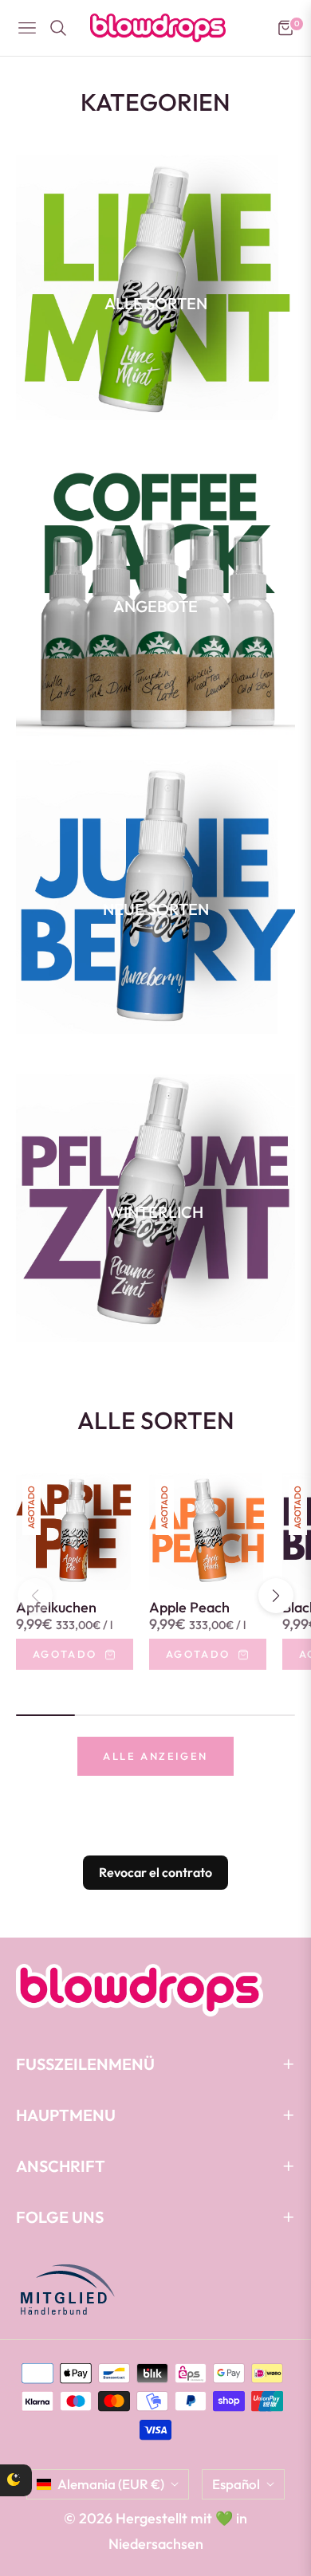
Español (236, 2484)
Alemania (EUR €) (111, 2484)
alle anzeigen (155, 1756)
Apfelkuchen (56, 1608)
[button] (276, 1596)
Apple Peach (189, 1608)
